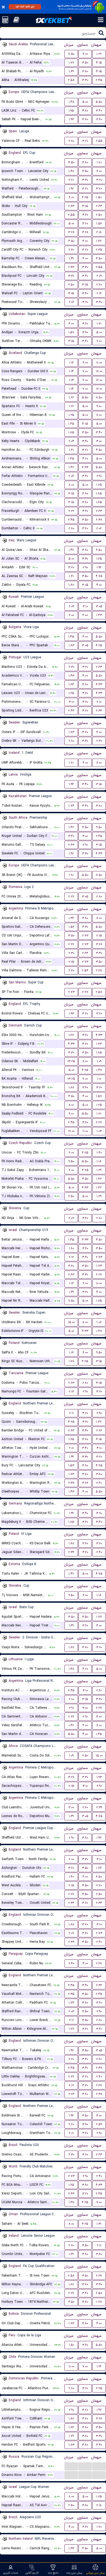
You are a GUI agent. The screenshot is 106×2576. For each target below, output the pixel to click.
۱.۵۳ (71, 1465)
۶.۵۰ (99, 550)
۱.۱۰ (99, 1079)
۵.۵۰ (99, 102)
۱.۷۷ (71, 63)
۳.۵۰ (85, 63)
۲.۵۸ (71, 80)
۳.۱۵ (85, 206)
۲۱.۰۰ (71, 1131)
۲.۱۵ (99, 936)
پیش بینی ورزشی (96, 2573)
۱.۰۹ (99, 1061)
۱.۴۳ (99, 615)
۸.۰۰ (99, 415)
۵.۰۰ (85, 102)
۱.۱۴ (71, 371)
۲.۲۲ (71, 511)
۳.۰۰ (99, 441)
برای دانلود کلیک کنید (25, 7)
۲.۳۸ (99, 520)
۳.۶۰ (99, 119)
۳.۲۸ (71, 232)
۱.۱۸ (99, 1161)
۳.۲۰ (85, 141)
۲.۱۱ (71, 1413)
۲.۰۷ (71, 1218)
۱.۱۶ (71, 363)
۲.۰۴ (71, 441)
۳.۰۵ (85, 585)
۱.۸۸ (71, 1087)
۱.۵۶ (99, 223)
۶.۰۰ (85, 54)
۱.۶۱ (71, 450)
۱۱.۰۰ (99, 363)
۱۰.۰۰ (99, 1283)
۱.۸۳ (71, 645)
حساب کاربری (11, 2573)
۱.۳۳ (71, 2548)
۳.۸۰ (85, 71)
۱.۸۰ (71, 1248)
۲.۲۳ (71, 1383)
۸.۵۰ (71, 54)
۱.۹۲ (71, 189)
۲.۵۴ (85, 970)
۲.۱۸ (99, 232)
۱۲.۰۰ (99, 371)
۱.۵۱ (71, 2345)
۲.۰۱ (71, 1448)
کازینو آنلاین (32, 2573)
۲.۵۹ (99, 2124)
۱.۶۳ (71, 684)
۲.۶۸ (99, 970)
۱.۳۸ (71, 2202)
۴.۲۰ (85, 223)
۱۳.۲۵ (71, 1061)
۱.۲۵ (71, 415)
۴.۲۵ (85, 197)
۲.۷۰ (71, 250)
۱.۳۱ (99, 2224)
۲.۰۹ (99, 276)
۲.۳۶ (99, 711)
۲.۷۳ (85, 936)
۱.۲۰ (71, 763)
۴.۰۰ (85, 241)
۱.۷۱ (99, 324)
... (71, 2466)
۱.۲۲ (99, 54)
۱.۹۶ (99, 567)
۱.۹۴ (71, 784)
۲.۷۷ (85, 992)
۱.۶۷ (99, 241)
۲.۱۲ (71, 1257)
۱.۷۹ (71, 2436)
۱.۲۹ (99, 1170)
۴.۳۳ (85, 467)
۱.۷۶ (99, 1868)
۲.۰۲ (99, 528)
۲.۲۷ (71, 897)
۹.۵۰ (99, 827)
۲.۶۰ (99, 1483)
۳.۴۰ (99, 111)
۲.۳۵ (99, 250)
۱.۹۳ (71, 119)
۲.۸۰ (71, 141)
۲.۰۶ (71, 476)
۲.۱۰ (99, 702)
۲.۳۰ (71, 667)
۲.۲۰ (71, 180)
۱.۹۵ (71, 111)
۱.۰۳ (99, 1131)
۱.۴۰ (99, 1153)
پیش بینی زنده (74, 2573)
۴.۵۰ (71, 162)
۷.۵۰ (71, 1301)
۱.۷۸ (71, 1361)
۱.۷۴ (71, 806)
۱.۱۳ (71, 380)
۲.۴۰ (99, 1552)
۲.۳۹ (99, 1807)
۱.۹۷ (71, 853)
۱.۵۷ (71, 332)
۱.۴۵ (71, 424)
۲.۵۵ (99, 141)
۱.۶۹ (71, 71)
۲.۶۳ (71, 206)
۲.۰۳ (71, 2011)
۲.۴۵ (99, 80)
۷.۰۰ (85, 371)
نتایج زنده (53, 2573)
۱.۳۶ (71, 918)
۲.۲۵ (99, 2388)
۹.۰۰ (99, 406)
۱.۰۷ (99, 1322)
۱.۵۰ (99, 197)
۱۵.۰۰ (71, 1322)
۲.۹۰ (99, 476)
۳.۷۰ (85, 119)
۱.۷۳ (71, 732)
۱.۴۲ (71, 467)
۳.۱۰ (85, 606)
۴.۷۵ (99, 576)
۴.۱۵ (99, 63)
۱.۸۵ (71, 432)
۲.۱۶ (99, 293)
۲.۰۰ (99, 341)
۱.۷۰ (99, 162)
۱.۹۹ (71, 1457)
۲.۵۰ (99, 215)
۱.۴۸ (71, 102)
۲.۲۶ (99, 1430)
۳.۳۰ (85, 80)
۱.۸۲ (71, 585)
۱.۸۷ (71, 1647)
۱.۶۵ (99, 502)
